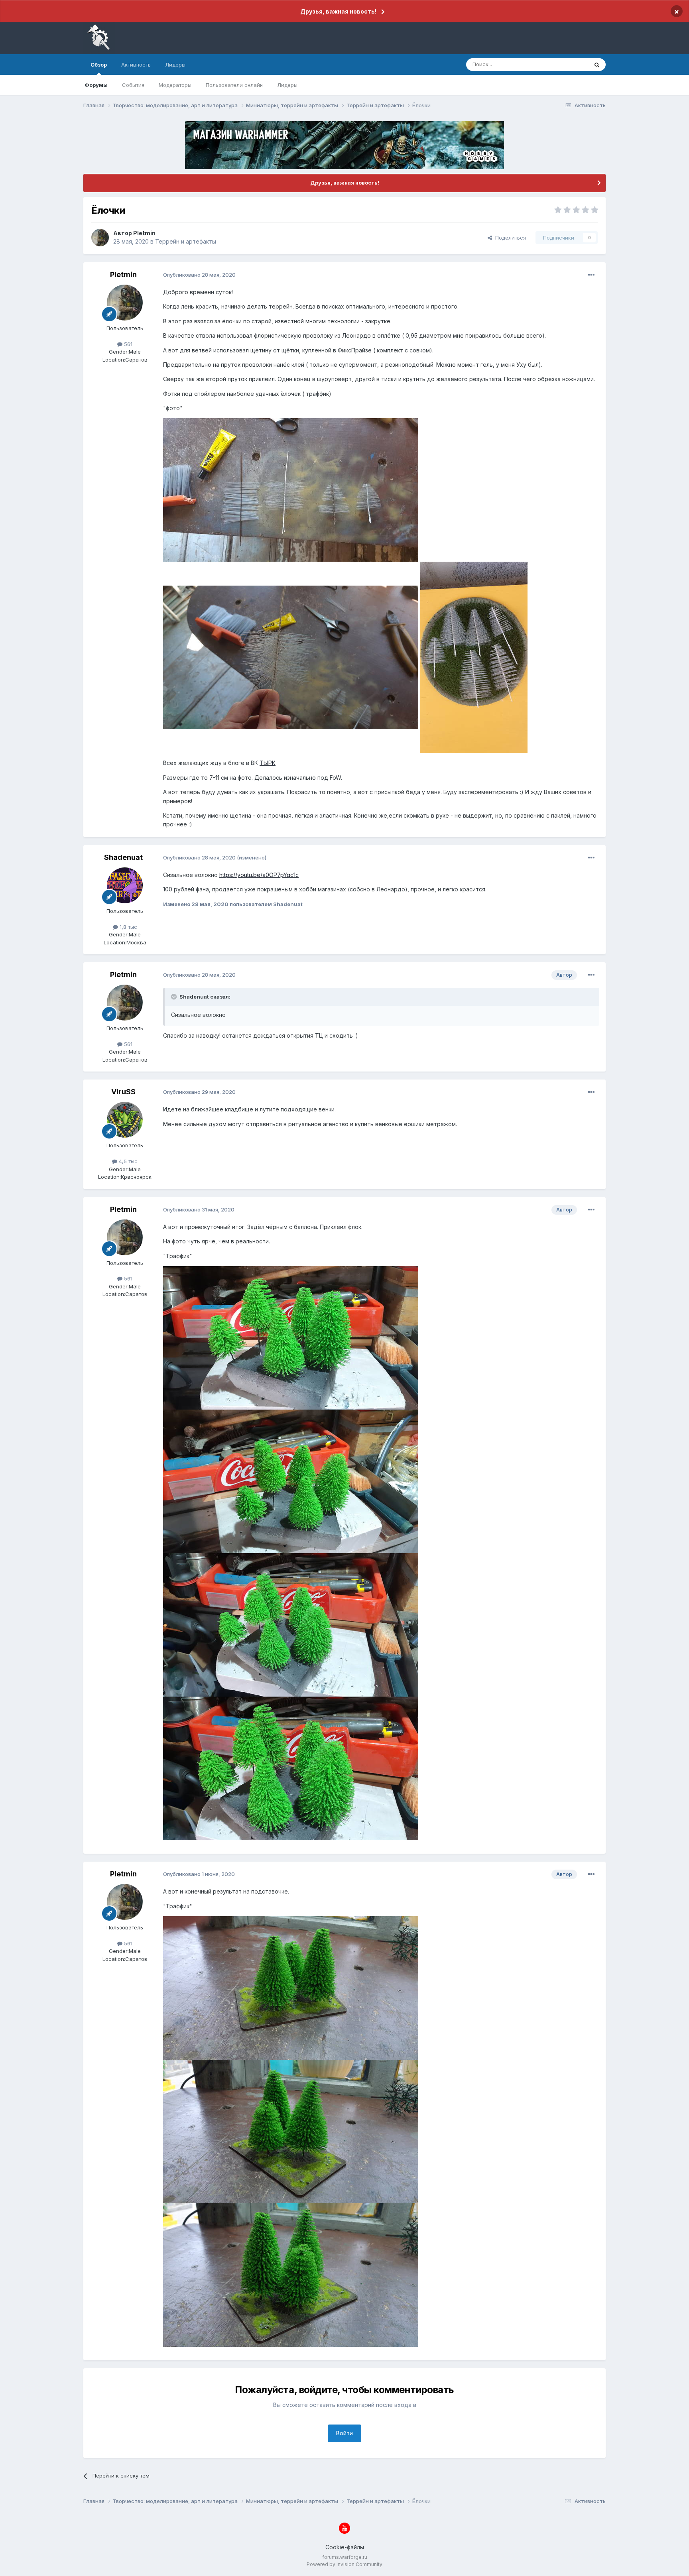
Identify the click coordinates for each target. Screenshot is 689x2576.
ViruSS (123, 1092)
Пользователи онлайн (234, 85)
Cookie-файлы (345, 2547)
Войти (344, 2433)
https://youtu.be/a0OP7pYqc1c (259, 875)
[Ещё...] (591, 275)
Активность (136, 65)
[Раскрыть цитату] (175, 997)
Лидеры (287, 85)
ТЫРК (268, 763)
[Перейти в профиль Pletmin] (100, 238)
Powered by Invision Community (344, 2564)
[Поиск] (597, 65)
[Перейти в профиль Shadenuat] (125, 885)
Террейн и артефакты (186, 241)
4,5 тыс (127, 1161)
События (133, 85)
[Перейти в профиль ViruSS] (125, 1120)
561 (127, 344)
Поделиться (509, 238)
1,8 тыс (128, 927)
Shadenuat (123, 857)
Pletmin (144, 233)
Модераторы (175, 85)
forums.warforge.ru (345, 2557)
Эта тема (567, 64)
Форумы (96, 85)
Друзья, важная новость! (338, 11)
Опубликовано (199, 275)
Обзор (99, 65)
